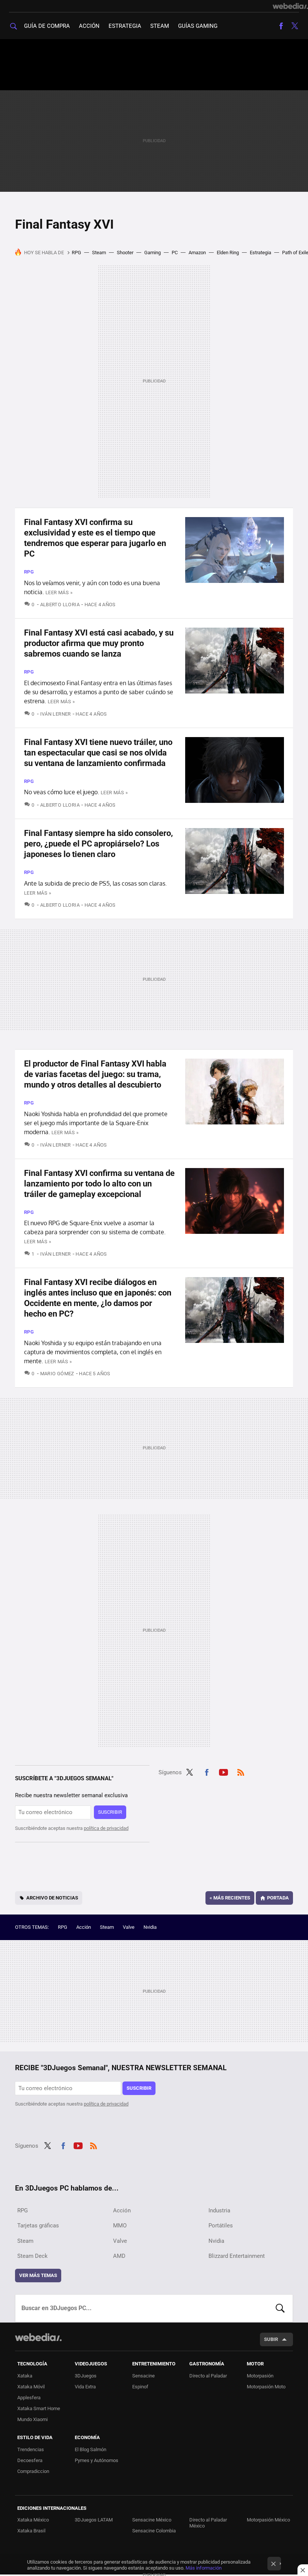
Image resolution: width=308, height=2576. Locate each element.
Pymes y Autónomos (97, 2460)
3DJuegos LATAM (94, 2520)
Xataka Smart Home (39, 2408)
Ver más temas (38, 2275)
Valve (129, 1927)
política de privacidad (106, 1828)
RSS (241, 1771)
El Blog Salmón (91, 2449)
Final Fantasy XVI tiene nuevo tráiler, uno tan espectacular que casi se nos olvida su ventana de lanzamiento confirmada (98, 753)
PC (175, 253)
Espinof (140, 2387)
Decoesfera (30, 2460)
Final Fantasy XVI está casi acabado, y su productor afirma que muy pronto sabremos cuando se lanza (99, 643)
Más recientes (230, 1898)
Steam (160, 26)
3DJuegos (86, 2376)
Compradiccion (33, 2471)
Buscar (280, 2308)
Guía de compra (47, 26)
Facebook (281, 26)
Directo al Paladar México (208, 2523)
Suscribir (110, 1812)
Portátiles (221, 2226)
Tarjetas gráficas (38, 2226)
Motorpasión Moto (266, 2387)
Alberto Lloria (60, 605)
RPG (76, 253)
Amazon (197, 253)
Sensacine (143, 2376)
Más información (204, 2568)
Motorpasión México (268, 2520)
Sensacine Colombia (154, 2531)
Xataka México (33, 2520)
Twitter (294, 26)
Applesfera (29, 2398)
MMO (120, 2226)
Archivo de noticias (52, 1898)
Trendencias (31, 2449)
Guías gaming (198, 26)
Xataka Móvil (31, 2387)
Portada (278, 1898)
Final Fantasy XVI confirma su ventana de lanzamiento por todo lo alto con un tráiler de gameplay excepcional (99, 1184)
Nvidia (150, 1927)
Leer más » (59, 592)
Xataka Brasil (31, 2531)
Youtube (223, 1771)
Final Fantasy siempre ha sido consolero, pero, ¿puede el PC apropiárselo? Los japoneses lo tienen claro (98, 844)
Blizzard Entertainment (237, 2256)
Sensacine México (152, 2520)
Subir (271, 2339)
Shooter (125, 253)
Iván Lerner (56, 714)
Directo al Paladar (208, 2376)
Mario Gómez (57, 1374)
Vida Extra (85, 2387)
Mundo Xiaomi (32, 2419)
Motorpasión (260, 2376)
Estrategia (125, 26)
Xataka (25, 2376)
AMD (119, 2256)
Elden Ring (228, 253)
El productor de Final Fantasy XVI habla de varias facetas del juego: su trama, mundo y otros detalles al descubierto (95, 1074)
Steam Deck (32, 2256)
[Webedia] (290, 6)
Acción (89, 26)
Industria (219, 2210)
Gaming (152, 253)
